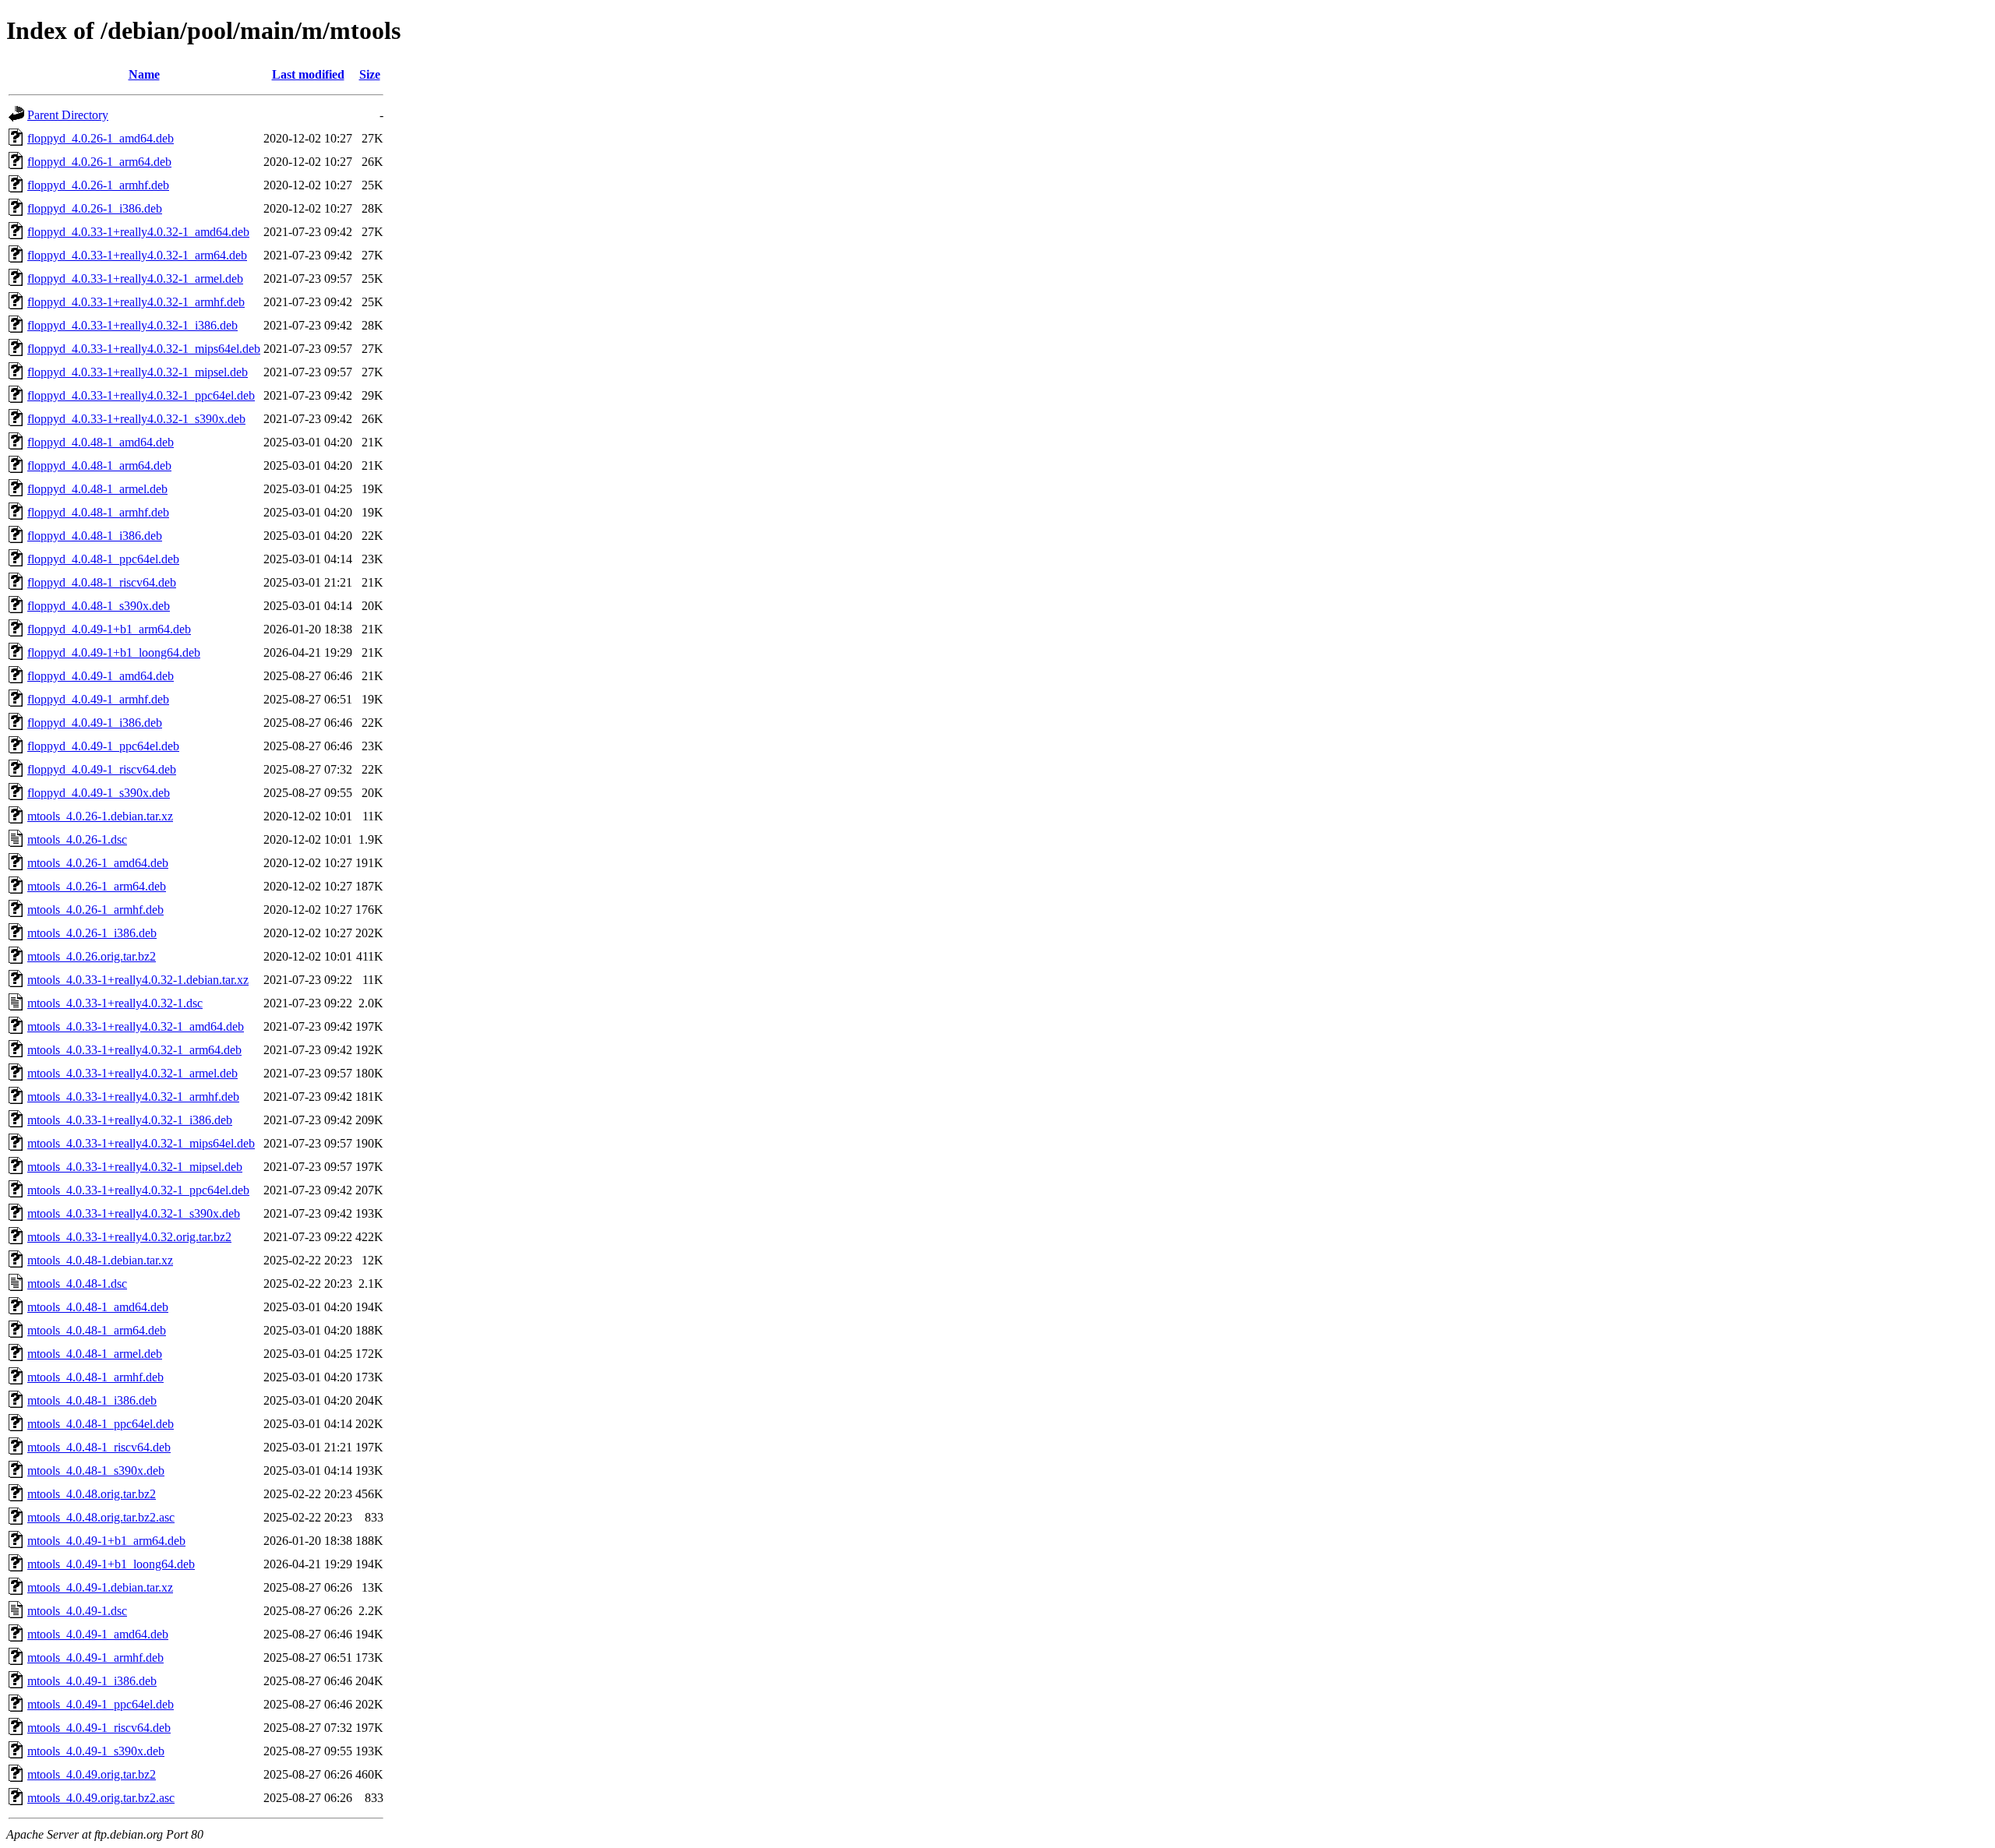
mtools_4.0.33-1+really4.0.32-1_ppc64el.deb (138, 1190)
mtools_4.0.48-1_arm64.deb (97, 1330)
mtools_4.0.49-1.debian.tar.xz (100, 1587)
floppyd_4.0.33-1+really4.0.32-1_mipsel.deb (138, 372)
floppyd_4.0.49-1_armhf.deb (98, 699)
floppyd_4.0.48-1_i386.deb (95, 536)
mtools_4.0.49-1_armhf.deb (95, 1658)
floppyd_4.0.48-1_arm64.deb (99, 466)
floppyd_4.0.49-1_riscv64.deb (102, 769)
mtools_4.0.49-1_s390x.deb (96, 1751)
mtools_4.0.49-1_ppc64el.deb (101, 1704)
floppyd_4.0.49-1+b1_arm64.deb (109, 629)
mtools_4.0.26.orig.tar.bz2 (92, 956)
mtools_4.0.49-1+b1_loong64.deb (111, 1564)
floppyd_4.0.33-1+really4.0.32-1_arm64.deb (137, 255)
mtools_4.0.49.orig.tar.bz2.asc (101, 1798)
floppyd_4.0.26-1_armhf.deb (98, 185)
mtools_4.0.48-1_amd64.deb (98, 1307)
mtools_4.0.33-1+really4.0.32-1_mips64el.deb (141, 1143)
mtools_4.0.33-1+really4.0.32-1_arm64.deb (134, 1050)
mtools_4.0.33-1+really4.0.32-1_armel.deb (132, 1073)
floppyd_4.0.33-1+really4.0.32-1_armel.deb (135, 279)
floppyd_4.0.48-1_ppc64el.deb (103, 559)
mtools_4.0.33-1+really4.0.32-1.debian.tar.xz (138, 980)
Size (370, 74)
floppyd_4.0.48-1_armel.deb (97, 489)
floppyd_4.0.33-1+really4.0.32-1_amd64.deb (138, 232)
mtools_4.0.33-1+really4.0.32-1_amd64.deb (136, 1026)
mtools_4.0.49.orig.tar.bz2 (92, 1774)
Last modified (308, 74)
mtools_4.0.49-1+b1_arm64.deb (106, 1541)
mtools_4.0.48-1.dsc (77, 1284)
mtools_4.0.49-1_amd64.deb (98, 1634)
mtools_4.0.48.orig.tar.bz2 (92, 1494)
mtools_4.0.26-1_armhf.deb (95, 910)
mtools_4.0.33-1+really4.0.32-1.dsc (115, 1003)
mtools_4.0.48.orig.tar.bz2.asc (101, 1517)
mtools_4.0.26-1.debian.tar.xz (100, 816)
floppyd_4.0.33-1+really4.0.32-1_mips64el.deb (144, 349)
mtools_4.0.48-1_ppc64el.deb (101, 1424)
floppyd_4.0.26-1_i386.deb (95, 208)
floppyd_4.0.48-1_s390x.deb (99, 606)
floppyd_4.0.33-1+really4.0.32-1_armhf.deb (136, 302)
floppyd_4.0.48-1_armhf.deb (98, 512)
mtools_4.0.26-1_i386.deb (92, 933)
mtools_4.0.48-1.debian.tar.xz (100, 1260)
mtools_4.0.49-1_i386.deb (92, 1681)
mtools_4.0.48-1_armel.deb (95, 1354)
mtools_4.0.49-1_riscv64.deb (99, 1728)
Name (144, 74)
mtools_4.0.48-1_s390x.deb (96, 1471)
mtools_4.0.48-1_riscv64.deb (99, 1447)
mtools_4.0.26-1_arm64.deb (97, 886)
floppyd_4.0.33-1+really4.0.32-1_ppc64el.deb (141, 395)
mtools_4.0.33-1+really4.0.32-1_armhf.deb (133, 1097)
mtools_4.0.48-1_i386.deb (92, 1400)
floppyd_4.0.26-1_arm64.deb (99, 162)
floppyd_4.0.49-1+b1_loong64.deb (114, 652)
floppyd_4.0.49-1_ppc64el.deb (103, 746)
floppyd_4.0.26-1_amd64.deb (101, 138)
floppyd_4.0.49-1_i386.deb (95, 723)
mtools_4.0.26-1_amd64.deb (98, 863)
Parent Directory (68, 115)
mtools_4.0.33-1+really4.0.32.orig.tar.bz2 (129, 1237)
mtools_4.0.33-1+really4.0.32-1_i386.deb (130, 1120)
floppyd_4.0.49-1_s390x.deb (99, 793)
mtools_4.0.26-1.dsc (77, 839)
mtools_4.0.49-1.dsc (77, 1611)
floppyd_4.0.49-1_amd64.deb (101, 676)
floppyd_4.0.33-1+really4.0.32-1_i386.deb (132, 325)
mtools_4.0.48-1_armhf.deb (95, 1377)
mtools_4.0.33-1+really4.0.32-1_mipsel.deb (135, 1167)
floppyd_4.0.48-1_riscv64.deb (102, 582)
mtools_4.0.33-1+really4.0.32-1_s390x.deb (134, 1213)
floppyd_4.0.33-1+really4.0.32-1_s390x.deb (136, 419)
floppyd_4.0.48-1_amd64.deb (101, 442)
